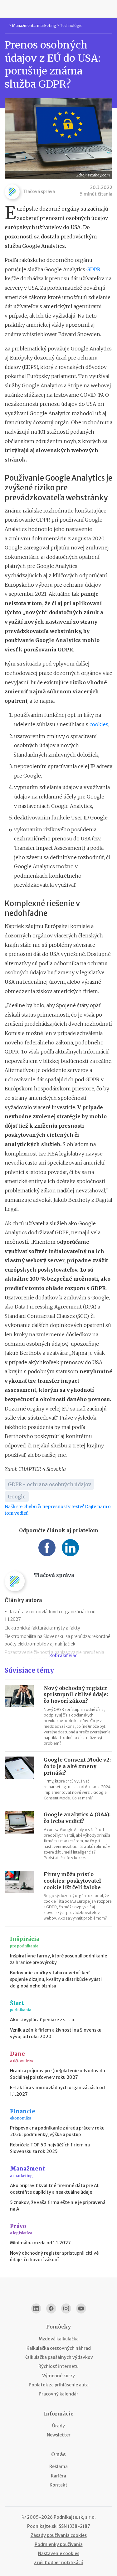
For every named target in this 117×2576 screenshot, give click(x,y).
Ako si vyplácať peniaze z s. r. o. (43, 2020)
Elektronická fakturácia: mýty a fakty (42, 1628)
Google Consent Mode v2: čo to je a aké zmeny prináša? (77, 1766)
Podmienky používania (59, 2544)
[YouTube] (81, 2308)
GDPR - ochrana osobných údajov (49, 1484)
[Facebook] (51, 2308)
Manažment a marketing (34, 26)
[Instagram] (66, 2308)
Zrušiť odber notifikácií (58, 2563)
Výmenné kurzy (58, 2376)
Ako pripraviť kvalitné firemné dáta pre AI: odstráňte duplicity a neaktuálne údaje (55, 2189)
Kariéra (58, 2476)
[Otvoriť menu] (7, 9)
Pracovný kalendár (58, 2394)
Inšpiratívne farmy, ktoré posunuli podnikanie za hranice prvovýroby (58, 1959)
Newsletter (59, 2435)
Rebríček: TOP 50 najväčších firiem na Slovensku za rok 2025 (50, 2148)
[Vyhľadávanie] (110, 9)
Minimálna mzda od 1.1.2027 (40, 2243)
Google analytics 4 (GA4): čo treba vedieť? (77, 1818)
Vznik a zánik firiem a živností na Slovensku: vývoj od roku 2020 (56, 2033)
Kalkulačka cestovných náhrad (59, 2348)
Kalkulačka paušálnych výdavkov (59, 2357)
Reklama (58, 2466)
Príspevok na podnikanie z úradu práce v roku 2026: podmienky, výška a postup (57, 2131)
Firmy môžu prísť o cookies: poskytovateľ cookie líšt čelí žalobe (72, 1881)
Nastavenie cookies (59, 2553)
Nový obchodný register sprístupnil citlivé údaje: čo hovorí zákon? (76, 1695)
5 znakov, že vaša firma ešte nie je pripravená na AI (58, 2206)
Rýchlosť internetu (58, 2366)
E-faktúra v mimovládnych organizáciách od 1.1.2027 (57, 2091)
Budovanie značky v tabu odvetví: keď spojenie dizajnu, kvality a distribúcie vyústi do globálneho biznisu (56, 1979)
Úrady (58, 2426)
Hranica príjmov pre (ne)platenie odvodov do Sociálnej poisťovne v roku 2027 (58, 2074)
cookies (99, 724)
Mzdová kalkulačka (59, 2339)
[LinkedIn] (36, 2308)
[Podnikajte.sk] (59, 9)
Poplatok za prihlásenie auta (59, 2385)
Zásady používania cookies (59, 2535)
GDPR (93, 269)
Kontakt (58, 2485)
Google (17, 1497)
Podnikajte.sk (42, 2526)
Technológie (71, 26)
